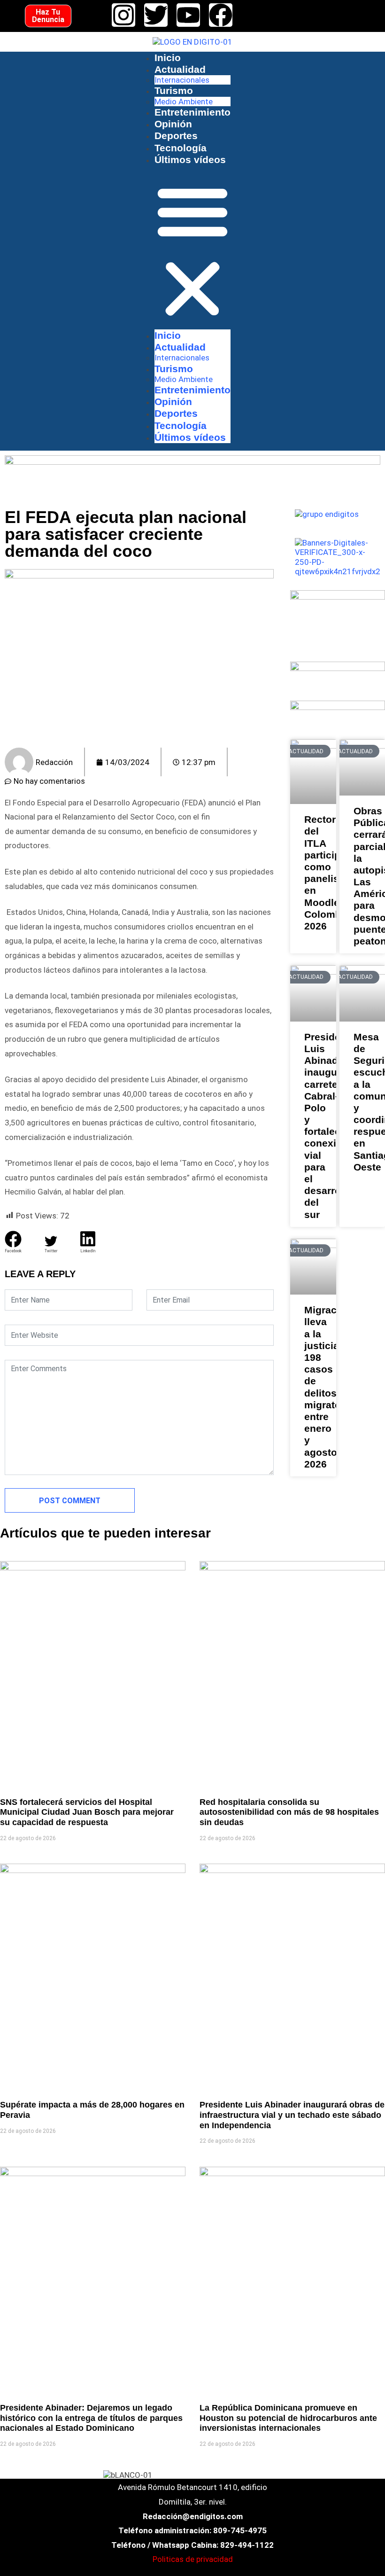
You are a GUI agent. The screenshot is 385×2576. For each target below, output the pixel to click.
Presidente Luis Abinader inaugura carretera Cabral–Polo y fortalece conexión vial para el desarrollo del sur (313, 1126)
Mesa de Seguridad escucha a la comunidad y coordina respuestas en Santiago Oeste (362, 1102)
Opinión (173, 124)
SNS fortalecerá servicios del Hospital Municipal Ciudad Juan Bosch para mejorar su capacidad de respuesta (87, 1812)
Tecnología (181, 148)
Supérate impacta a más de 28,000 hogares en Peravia (92, 2110)
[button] (192, 251)
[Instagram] (123, 15)
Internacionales (182, 80)
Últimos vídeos (190, 160)
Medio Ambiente (184, 101)
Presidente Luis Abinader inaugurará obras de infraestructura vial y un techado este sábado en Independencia (292, 2115)
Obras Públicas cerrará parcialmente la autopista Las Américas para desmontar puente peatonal (362, 876)
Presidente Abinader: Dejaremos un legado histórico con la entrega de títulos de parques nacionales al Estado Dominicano (91, 2418)
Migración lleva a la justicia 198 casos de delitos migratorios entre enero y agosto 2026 (313, 1387)
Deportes (176, 136)
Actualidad (180, 69)
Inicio (168, 58)
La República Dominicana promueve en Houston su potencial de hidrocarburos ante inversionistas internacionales (288, 2418)
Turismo (174, 90)
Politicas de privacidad (193, 2559)
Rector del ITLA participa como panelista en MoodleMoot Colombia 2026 (313, 873)
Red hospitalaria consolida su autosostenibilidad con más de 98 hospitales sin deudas (289, 1812)
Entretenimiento (192, 112)
